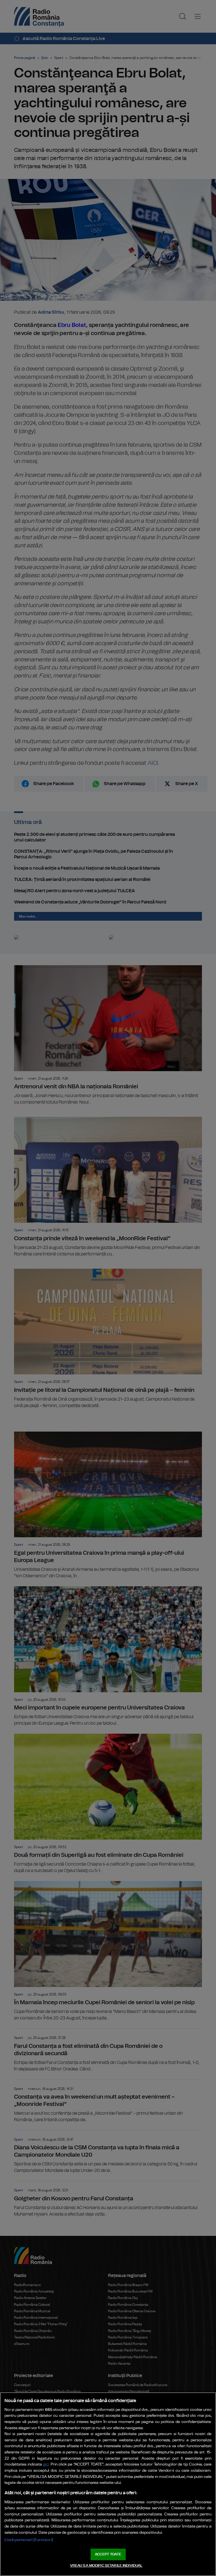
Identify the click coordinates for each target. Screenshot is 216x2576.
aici (46, 2465)
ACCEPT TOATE (108, 2554)
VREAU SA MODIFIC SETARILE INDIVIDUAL (106, 2566)
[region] (108, 2484)
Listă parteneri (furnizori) (29, 2540)
